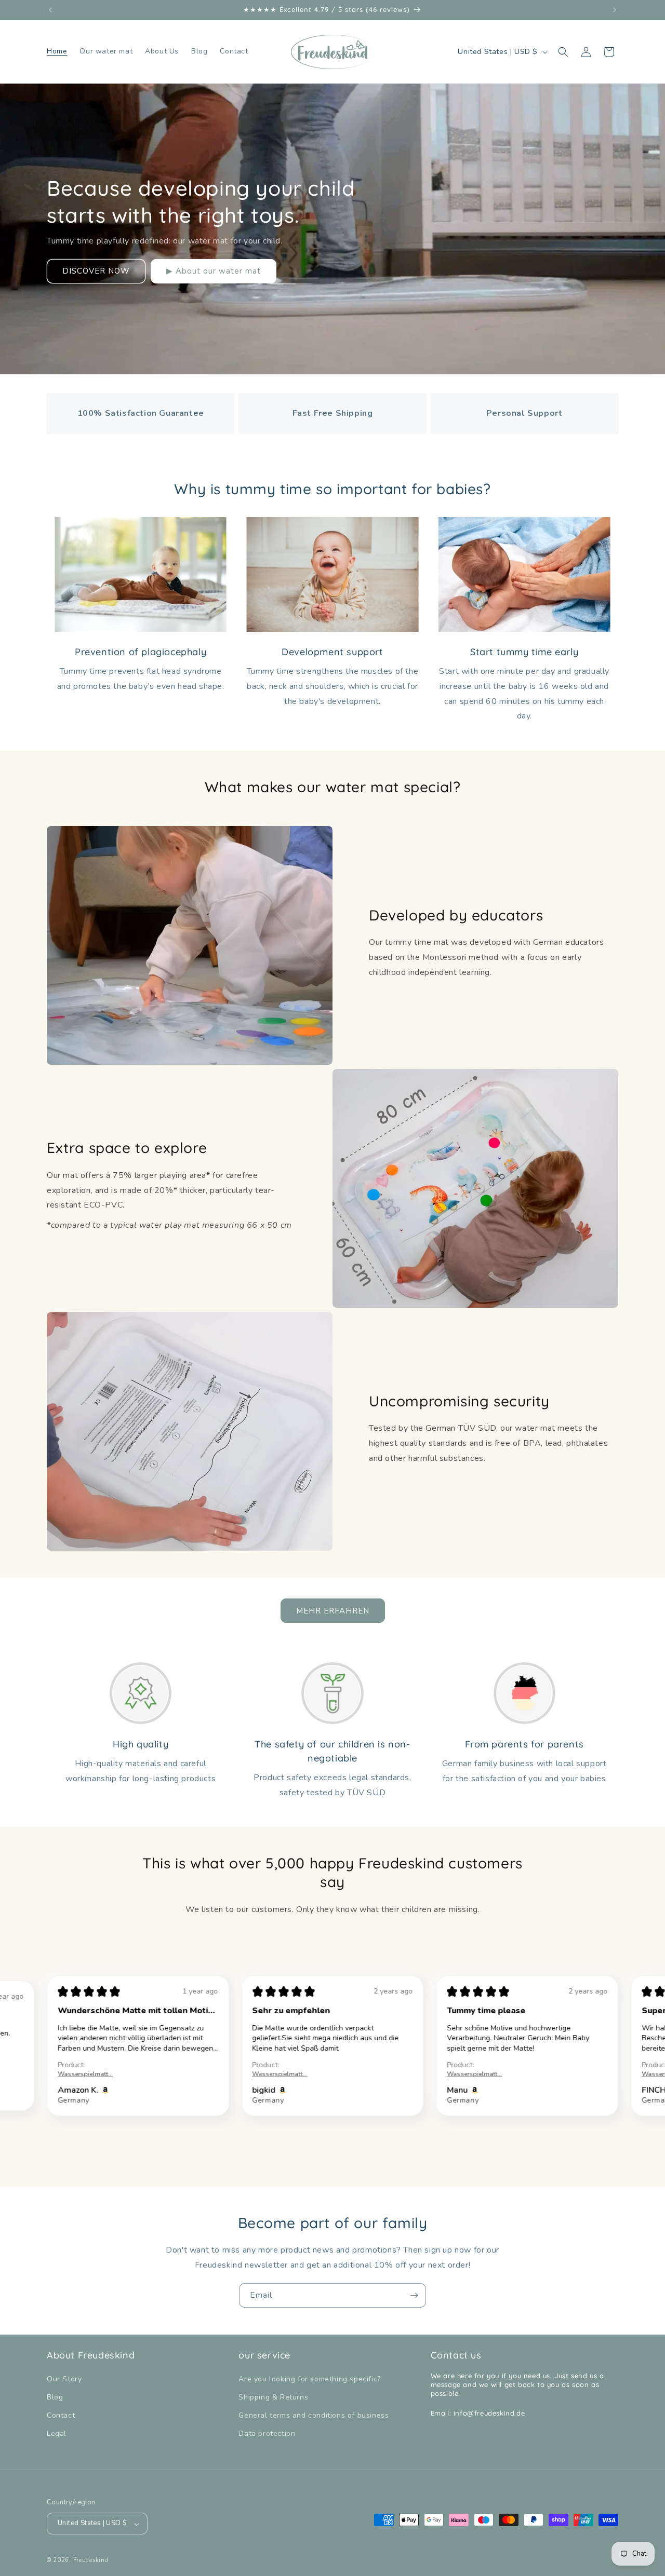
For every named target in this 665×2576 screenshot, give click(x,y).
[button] (563, 52)
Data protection (267, 2434)
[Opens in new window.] (87, 2090)
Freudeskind (91, 2561)
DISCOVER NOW (96, 271)
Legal (57, 2434)
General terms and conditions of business (314, 2416)
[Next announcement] (615, 10)
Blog (55, 2398)
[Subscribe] (414, 2295)
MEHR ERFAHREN (333, 1610)
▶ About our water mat (214, 271)
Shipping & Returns (273, 2398)
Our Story (64, 2379)
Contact (61, 2416)
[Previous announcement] (50, 10)
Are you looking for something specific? (309, 2379)
